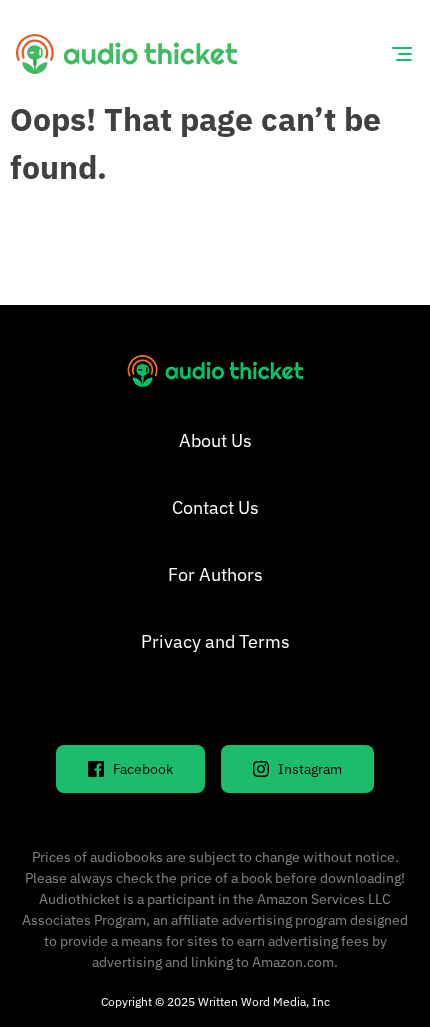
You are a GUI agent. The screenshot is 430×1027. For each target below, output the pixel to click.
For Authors (215, 574)
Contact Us (215, 507)
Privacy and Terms (215, 641)
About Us (215, 440)
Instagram (310, 769)
